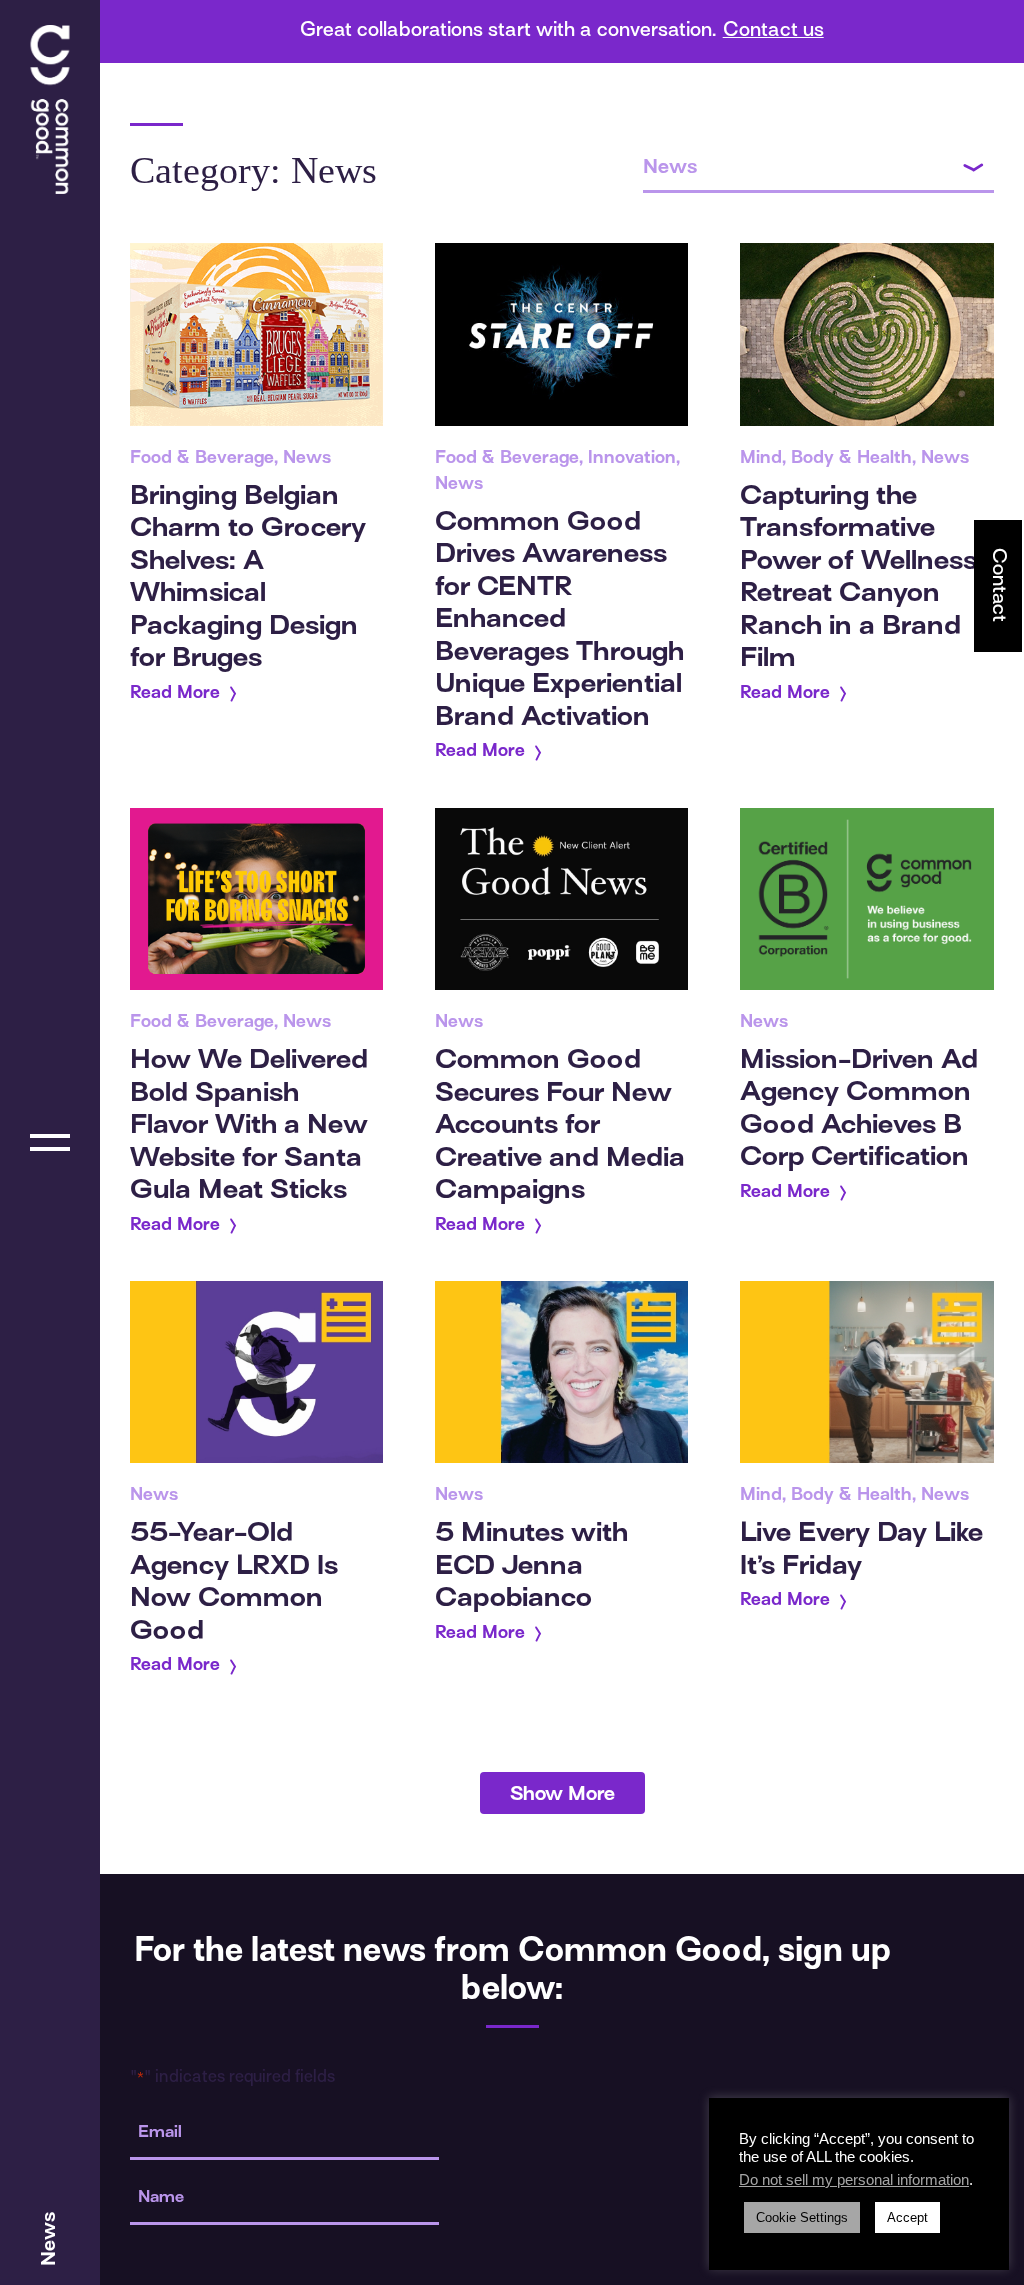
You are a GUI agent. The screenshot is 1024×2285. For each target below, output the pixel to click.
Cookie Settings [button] (802, 2217)
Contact (998, 585)
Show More (562, 1795)
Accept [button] (907, 2217)
